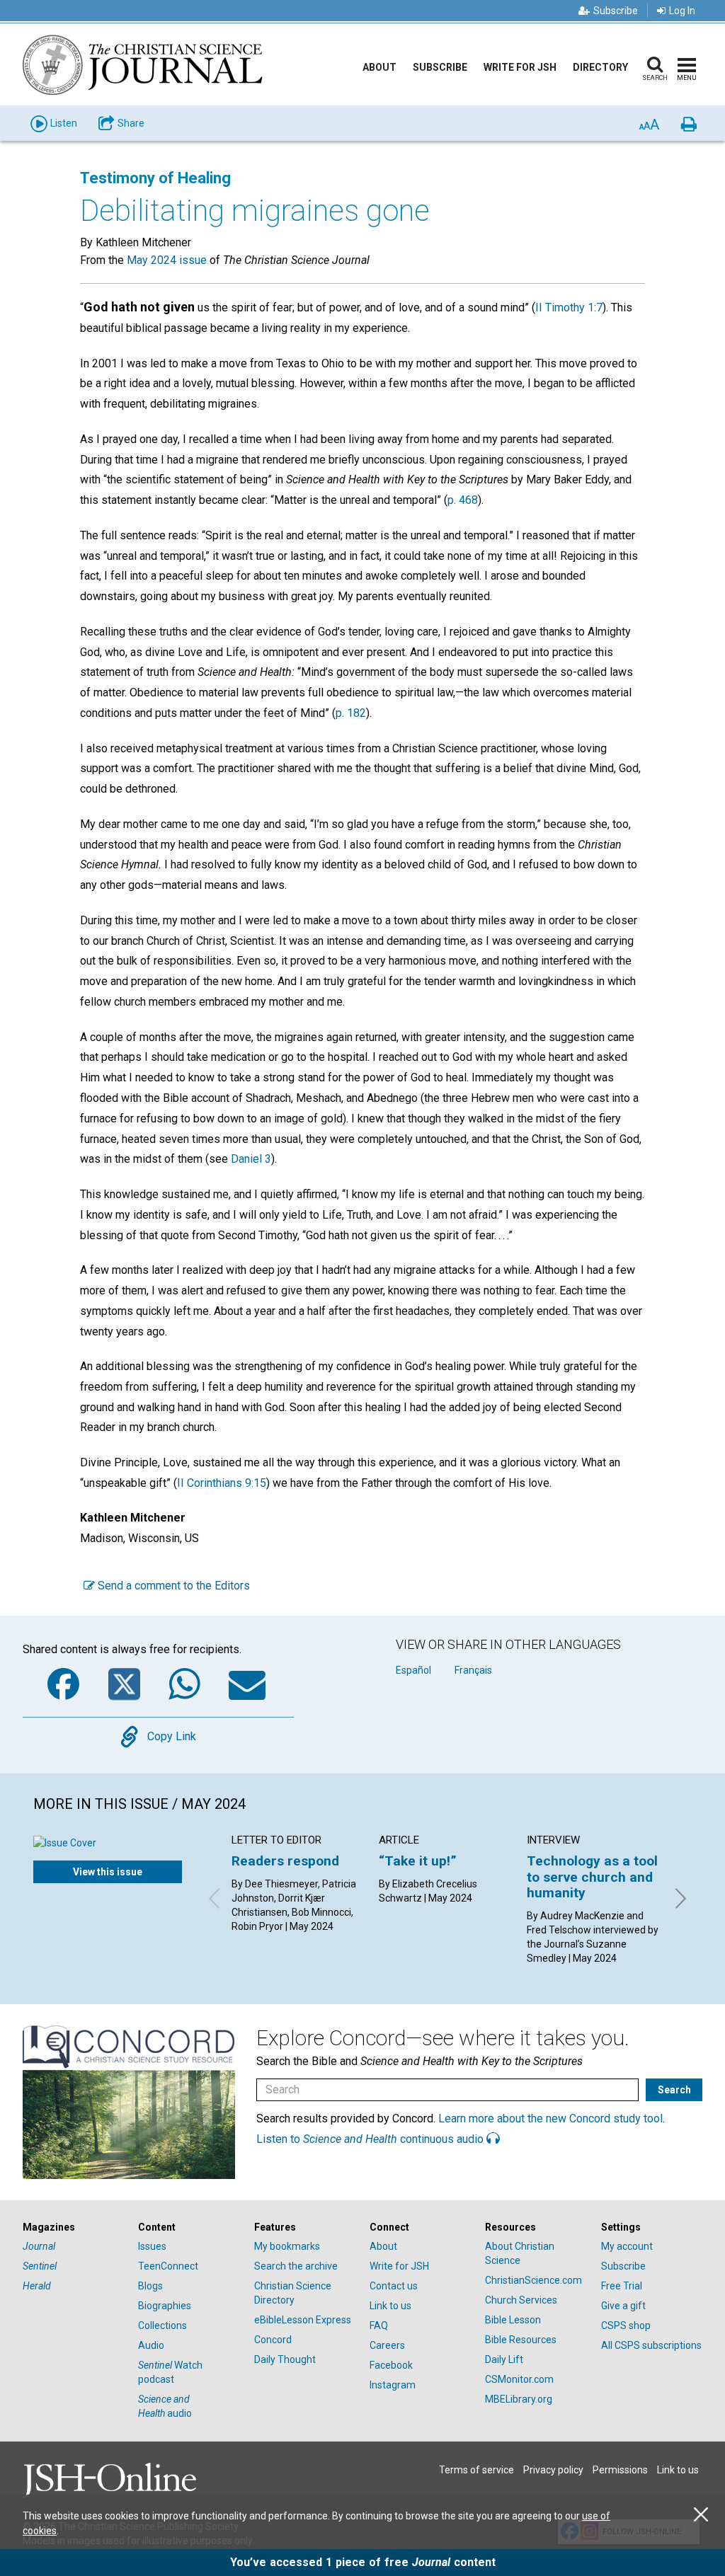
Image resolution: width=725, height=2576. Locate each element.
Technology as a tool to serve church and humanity (592, 1877)
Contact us (394, 2286)
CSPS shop (626, 2325)
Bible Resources (521, 2340)
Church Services (521, 2300)
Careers (387, 2345)
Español (413, 1670)
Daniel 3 (251, 1159)
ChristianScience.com (533, 2280)
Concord (273, 2340)
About (379, 67)
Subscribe (616, 11)
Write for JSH (520, 67)
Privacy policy (553, 2470)
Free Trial (622, 2286)
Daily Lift (504, 2359)
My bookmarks (287, 2246)
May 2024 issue (167, 260)
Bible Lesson (513, 2320)
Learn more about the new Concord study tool (550, 2118)
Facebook (391, 2365)
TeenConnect (168, 2266)
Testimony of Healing (155, 178)
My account (627, 2246)
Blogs (150, 2286)
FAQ (379, 2325)
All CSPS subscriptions (651, 2345)
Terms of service (476, 2470)
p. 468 (463, 500)
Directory (600, 67)
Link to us (390, 2306)
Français (473, 1670)
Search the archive (296, 2266)
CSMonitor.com (519, 2379)
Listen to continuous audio (371, 2139)
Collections (162, 2325)
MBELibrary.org (519, 2399)
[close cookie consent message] (701, 2515)
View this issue (108, 1872)
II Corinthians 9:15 (222, 1483)
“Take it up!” (418, 1861)
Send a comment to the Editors (172, 1586)
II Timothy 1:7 (569, 307)
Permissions (620, 2470)
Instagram (393, 2385)
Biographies (165, 2306)
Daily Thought (285, 2359)
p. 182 (351, 713)
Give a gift (623, 2306)
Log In (682, 11)
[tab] (73, 2227)
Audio (151, 2345)
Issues (152, 2246)
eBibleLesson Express (303, 2320)
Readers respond (285, 1861)
